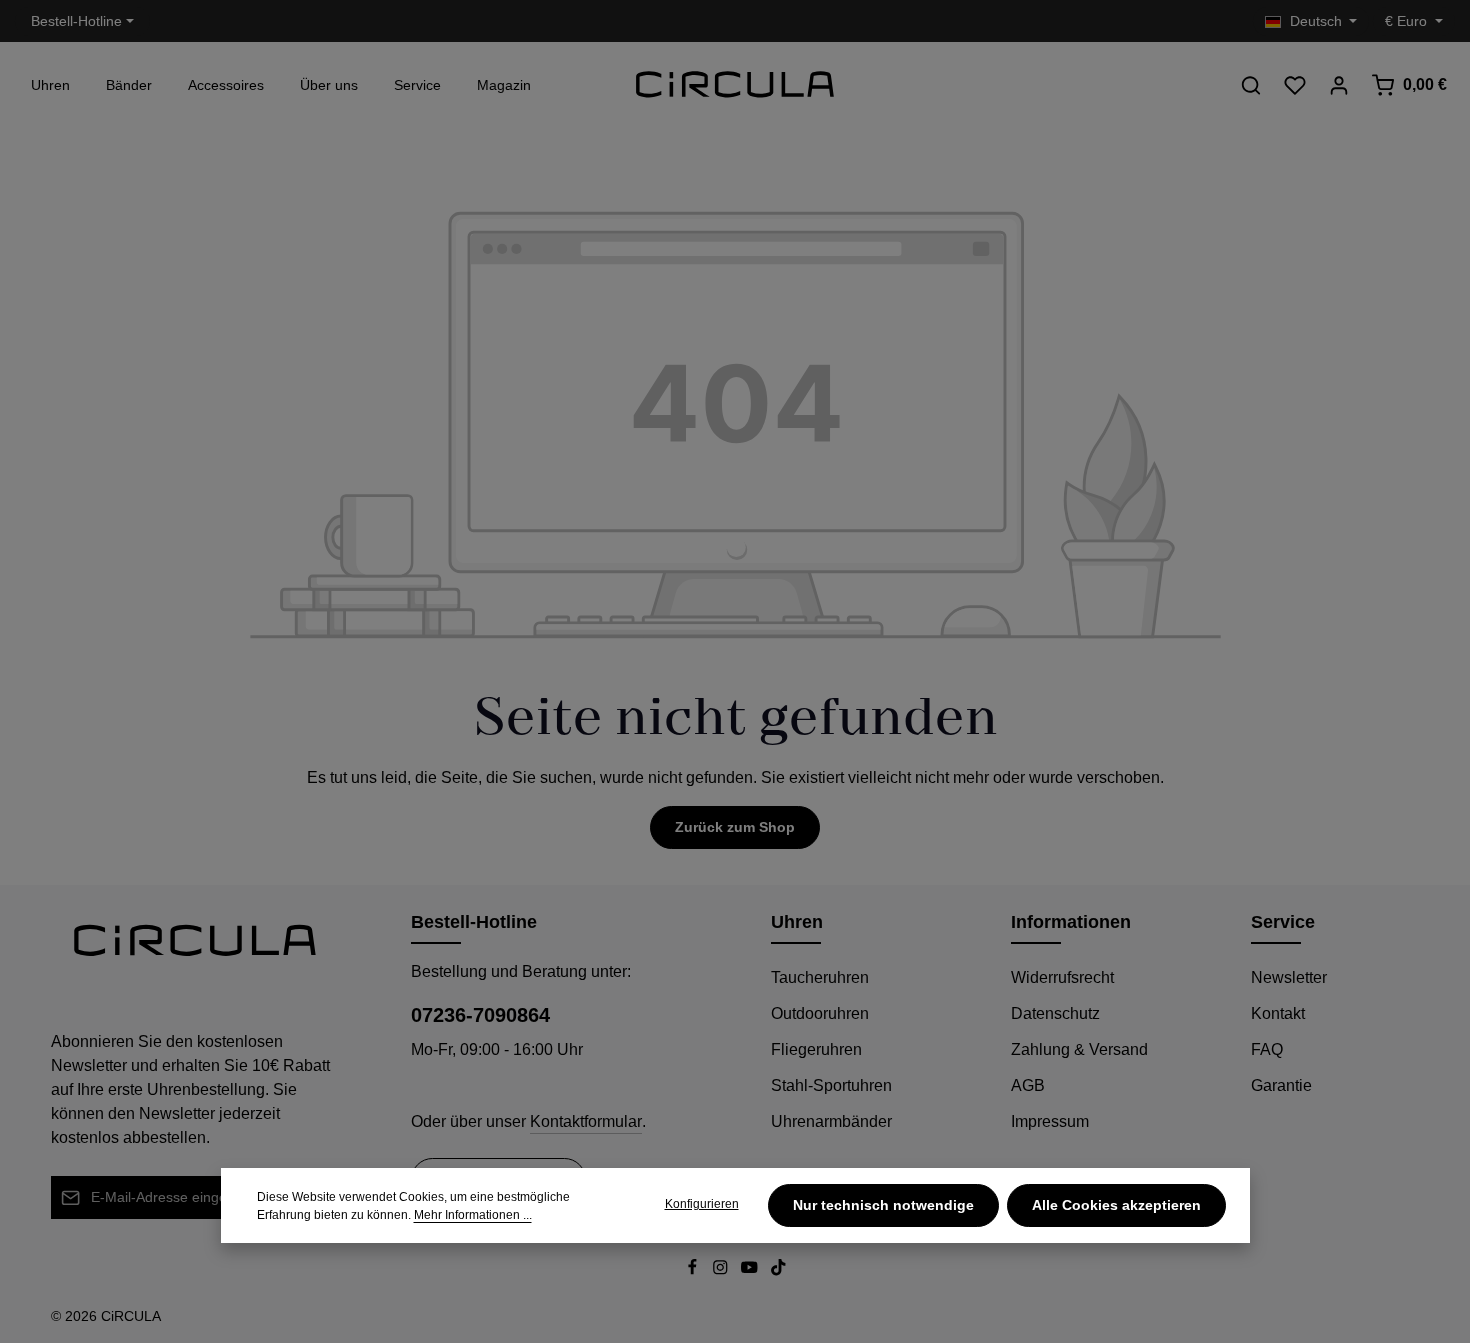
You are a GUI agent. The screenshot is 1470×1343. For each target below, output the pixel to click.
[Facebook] (694, 1271)
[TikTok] (778, 1271)
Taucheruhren (820, 977)
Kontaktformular (586, 1121)
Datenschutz (1055, 1013)
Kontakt (1278, 1013)
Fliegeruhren (816, 1049)
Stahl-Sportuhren (831, 1085)
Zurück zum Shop (735, 827)
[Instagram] (722, 1271)
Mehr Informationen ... (473, 1215)
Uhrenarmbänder (831, 1121)
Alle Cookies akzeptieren (1116, 1205)
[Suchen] (1251, 85)
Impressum (1050, 1121)
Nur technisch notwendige (883, 1205)
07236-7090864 (480, 1015)
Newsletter (1289, 977)
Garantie (1281, 1085)
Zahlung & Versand (1079, 1049)
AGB (1028, 1085)
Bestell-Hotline (76, 21)
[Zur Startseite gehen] (735, 85)
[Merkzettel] (1295, 85)
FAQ (1267, 1049)
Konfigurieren (702, 1204)
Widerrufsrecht (1062, 977)
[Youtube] (751, 1271)
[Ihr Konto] (1339, 85)
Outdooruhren (820, 1013)
